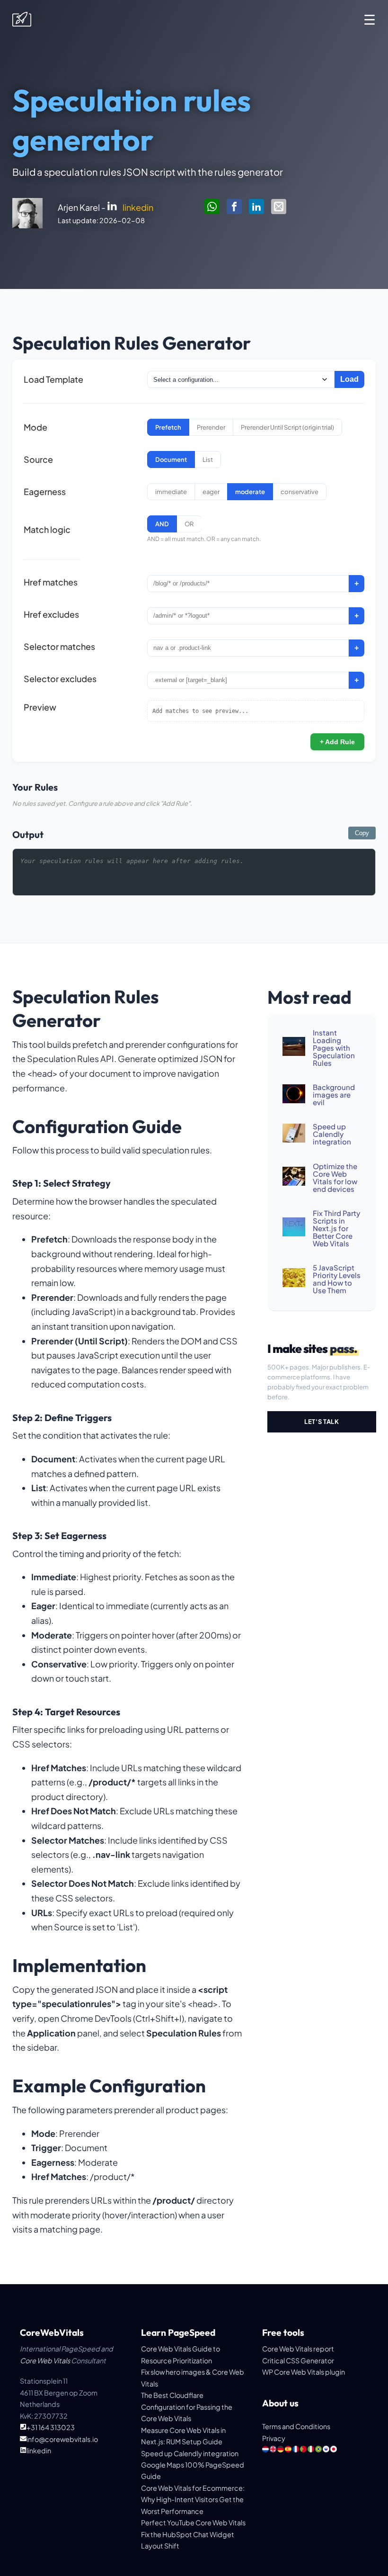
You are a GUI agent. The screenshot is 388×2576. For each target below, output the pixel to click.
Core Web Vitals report (298, 2349)
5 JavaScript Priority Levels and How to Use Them (337, 1279)
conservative (300, 492)
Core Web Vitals (45, 2360)
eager (211, 492)
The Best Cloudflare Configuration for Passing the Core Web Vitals (187, 2407)
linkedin (138, 207)
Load (349, 379)
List (208, 459)
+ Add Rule (337, 742)
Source (38, 459)
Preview (40, 707)
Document (171, 459)
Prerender (211, 427)
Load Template (53, 379)
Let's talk (322, 1421)
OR (189, 524)
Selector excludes (60, 679)
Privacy (274, 2438)
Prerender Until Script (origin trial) (287, 427)
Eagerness (45, 491)
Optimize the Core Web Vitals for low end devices (335, 1177)
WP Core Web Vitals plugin (304, 2372)
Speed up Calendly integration (332, 1134)
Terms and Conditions (296, 2426)
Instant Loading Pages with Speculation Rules (334, 1048)
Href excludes (51, 614)
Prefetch (168, 427)
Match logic (47, 529)
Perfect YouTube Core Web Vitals (193, 2523)
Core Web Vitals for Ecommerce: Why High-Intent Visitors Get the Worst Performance (193, 2499)
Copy (362, 833)
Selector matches (59, 646)
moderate (250, 492)
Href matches (51, 582)
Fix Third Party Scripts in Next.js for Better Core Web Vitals (336, 1228)
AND (162, 524)
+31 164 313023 (51, 2427)
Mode (35, 427)
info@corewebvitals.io (62, 2439)
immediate (171, 492)
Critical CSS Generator (298, 2360)
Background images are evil (334, 1095)
